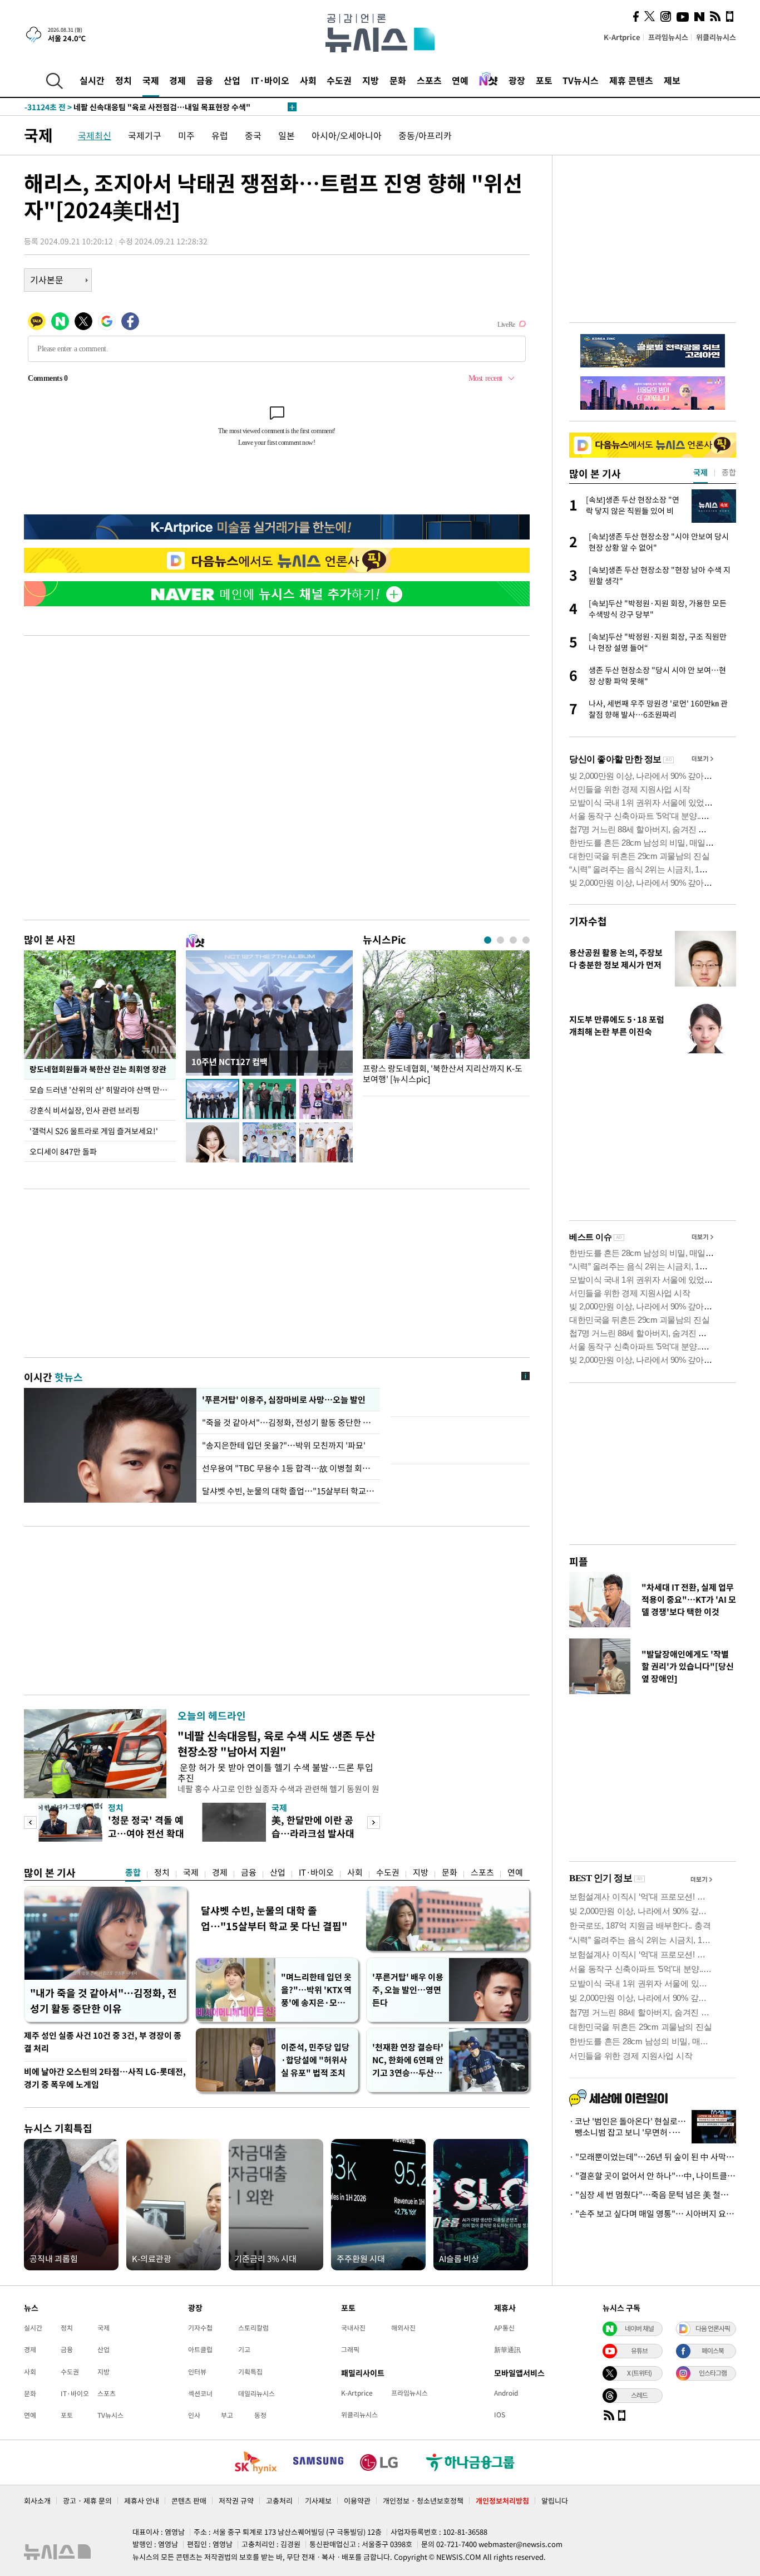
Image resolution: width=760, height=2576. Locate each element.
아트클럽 (200, 2349)
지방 (371, 80)
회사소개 (37, 2501)
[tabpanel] (446, 1020)
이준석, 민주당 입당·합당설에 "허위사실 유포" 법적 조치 (315, 2060)
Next (374, 1822)
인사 (194, 2415)
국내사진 (353, 2328)
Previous (30, 1822)
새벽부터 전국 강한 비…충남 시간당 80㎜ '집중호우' (134, 107)
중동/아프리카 (425, 135)
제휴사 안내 (142, 2501)
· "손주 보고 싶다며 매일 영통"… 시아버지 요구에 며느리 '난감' (653, 2214)
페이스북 (713, 2351)
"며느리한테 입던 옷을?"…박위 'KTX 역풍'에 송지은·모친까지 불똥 (316, 1990)
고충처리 (279, 2501)
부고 (227, 2415)
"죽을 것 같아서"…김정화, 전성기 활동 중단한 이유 (288, 1422)
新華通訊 (507, 2349)
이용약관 (357, 2501)
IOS (500, 2415)
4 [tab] (526, 940)
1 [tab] (488, 940)
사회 (308, 80)
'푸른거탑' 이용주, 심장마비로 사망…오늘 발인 (283, 1400)
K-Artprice (622, 37)
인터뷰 (197, 2372)
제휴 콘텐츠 (631, 80)
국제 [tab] (700, 472)
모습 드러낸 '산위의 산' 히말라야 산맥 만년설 (102, 1090)
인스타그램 (713, 2373)
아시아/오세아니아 (347, 135)
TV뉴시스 (581, 80)
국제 (151, 80)
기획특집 (250, 2372)
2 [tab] (500, 940)
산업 (232, 80)
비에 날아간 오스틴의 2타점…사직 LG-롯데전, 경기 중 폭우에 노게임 (105, 2078)
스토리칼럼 (253, 2328)
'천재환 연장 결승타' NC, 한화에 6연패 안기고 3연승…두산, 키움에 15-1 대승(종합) (408, 2060)
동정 (260, 2415)
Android (506, 2393)
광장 (517, 80)
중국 (253, 135)
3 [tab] (513, 940)
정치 (124, 80)
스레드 (639, 2395)
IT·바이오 (270, 80)
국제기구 (145, 135)
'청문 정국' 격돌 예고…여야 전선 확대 (146, 1826)
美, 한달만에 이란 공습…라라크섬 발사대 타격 (313, 1833)
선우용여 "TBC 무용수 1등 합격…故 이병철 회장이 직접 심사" (288, 1468)
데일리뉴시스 (256, 2393)
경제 (177, 80)
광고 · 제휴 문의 (87, 2501)
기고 (244, 2349)
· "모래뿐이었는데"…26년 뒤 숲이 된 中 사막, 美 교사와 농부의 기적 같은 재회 (653, 2157)
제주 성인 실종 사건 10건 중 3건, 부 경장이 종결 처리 (103, 2042)
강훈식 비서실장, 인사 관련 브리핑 (85, 1110)
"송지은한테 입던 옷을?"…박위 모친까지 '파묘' (284, 1445)
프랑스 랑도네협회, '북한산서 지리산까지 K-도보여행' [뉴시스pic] (443, 1074)
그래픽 (350, 2349)
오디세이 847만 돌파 (63, 1151)
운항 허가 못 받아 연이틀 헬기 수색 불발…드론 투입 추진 (275, 1772)
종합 (133, 1872)
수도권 (339, 80)
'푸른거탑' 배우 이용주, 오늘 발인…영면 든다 (408, 1990)
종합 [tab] (729, 472)
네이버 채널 (639, 2328)
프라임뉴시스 (668, 37)
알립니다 (555, 2501)
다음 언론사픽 (713, 2328)
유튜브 (639, 2351)
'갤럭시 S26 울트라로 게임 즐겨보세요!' (94, 1131)
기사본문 (47, 279)
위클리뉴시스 (716, 37)
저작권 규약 (236, 2501)
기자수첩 (588, 921)
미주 (186, 135)
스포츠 (429, 80)
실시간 (92, 80)
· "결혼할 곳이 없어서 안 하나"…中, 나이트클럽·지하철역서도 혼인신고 (653, 2176)
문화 (398, 80)
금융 (205, 80)
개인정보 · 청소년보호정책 (423, 2501)
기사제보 (318, 2501)
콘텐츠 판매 (189, 2501)
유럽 (220, 135)
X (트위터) (639, 2373)
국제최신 (95, 135)
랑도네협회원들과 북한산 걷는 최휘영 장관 (98, 1069)
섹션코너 (200, 2393)
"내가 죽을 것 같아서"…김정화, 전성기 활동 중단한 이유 (103, 2001)
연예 (460, 80)
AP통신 (504, 2328)
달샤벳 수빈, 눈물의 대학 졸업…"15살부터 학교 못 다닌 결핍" (274, 1918)
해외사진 (403, 2328)
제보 (672, 80)
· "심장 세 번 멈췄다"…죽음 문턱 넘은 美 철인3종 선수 (653, 2195)
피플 (579, 1561)
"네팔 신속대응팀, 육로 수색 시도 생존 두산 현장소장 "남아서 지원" (276, 1743)
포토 (544, 80)
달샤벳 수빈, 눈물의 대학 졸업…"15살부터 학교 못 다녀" (288, 1491)
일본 (287, 135)
